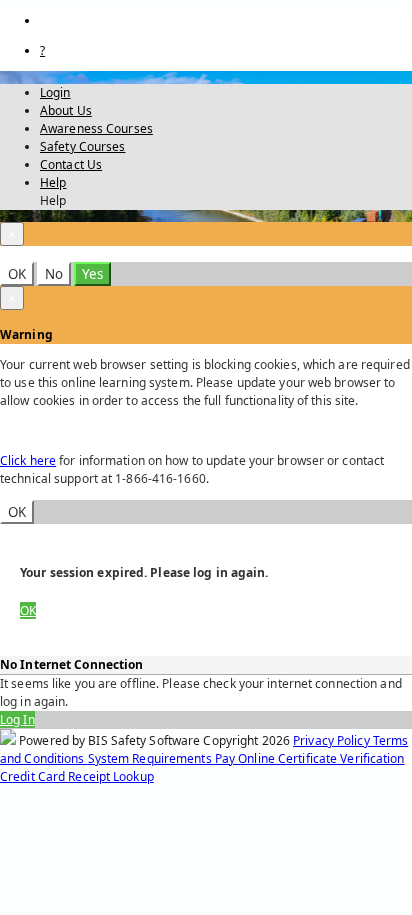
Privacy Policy (333, 740)
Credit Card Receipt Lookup (77, 776)
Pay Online (246, 758)
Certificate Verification (341, 758)
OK (17, 274)
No (54, 274)
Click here (28, 460)
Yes (92, 274)
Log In (17, 719)
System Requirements (151, 758)
